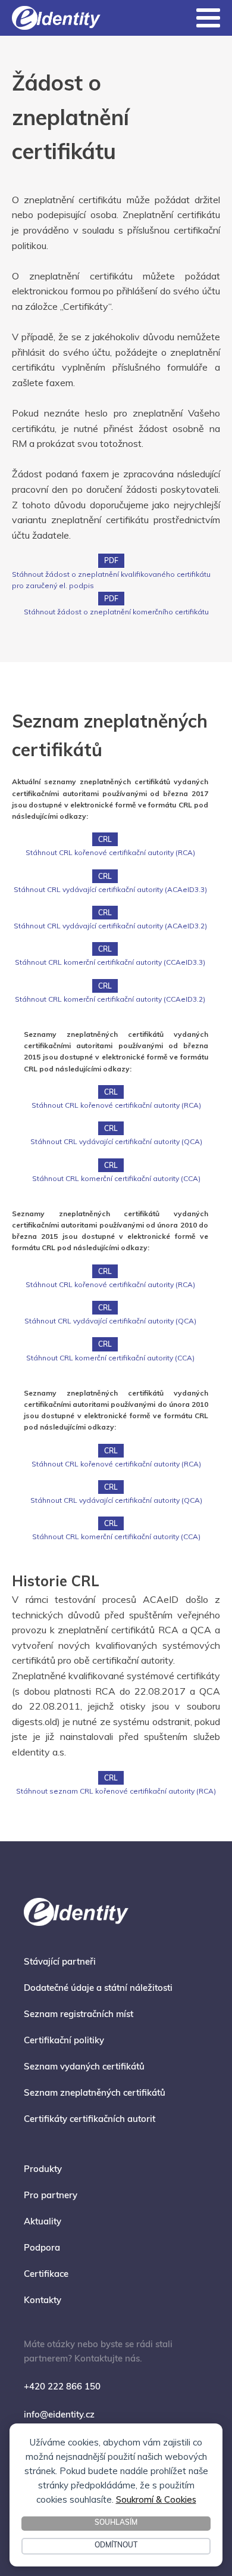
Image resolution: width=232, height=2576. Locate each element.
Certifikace (46, 2275)
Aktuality (43, 2222)
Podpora (42, 2249)
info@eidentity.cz (59, 2415)
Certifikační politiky (64, 2041)
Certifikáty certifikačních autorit (90, 2120)
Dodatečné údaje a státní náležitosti (98, 1989)
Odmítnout (116, 2546)
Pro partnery (51, 2196)
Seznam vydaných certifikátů (84, 2067)
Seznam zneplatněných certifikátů (95, 2094)
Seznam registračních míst (79, 2015)
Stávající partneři (60, 1963)
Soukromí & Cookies (156, 2499)
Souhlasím (116, 2523)
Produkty (43, 2170)
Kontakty (43, 2301)
